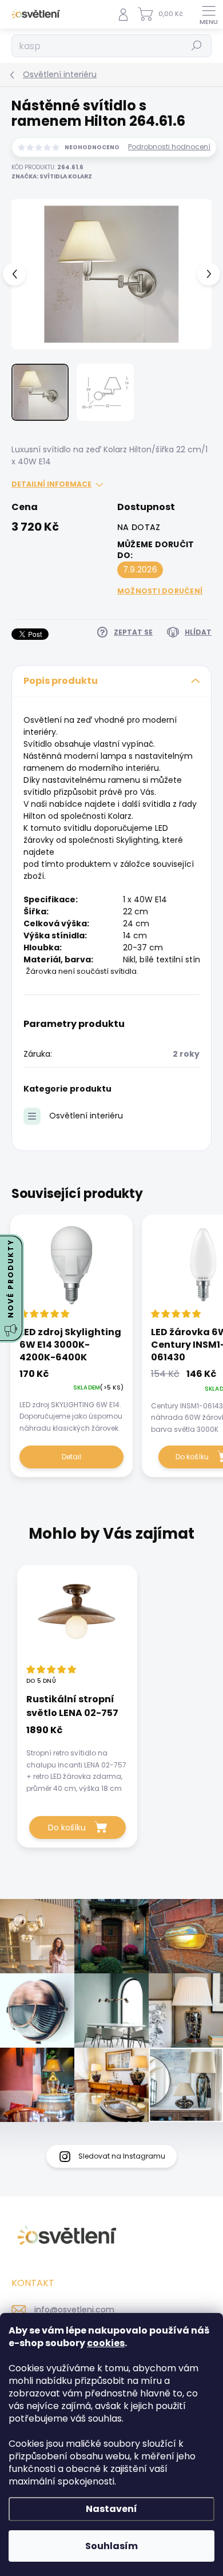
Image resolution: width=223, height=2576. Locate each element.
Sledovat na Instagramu (122, 2156)
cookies (106, 2343)
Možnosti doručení (160, 591)
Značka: (52, 176)
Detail (71, 1457)
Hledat (197, 45)
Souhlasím (111, 2546)
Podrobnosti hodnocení (169, 147)
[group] (111, 1712)
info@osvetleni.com (74, 2310)
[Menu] (209, 14)
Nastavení (111, 2509)
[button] (77, 1757)
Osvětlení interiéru (86, 1116)
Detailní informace (51, 484)
